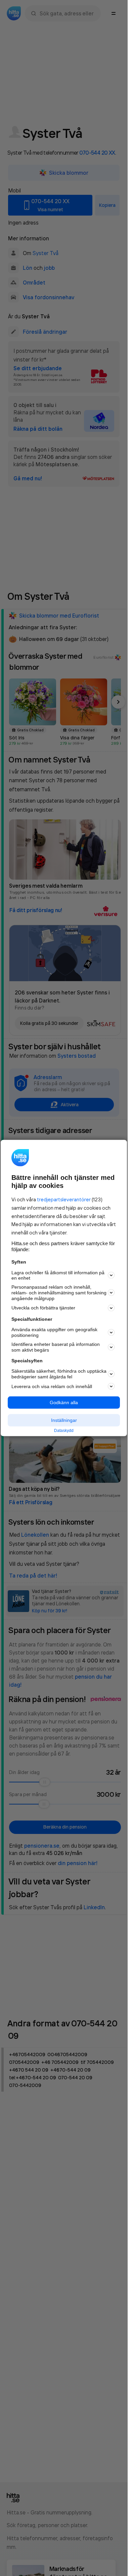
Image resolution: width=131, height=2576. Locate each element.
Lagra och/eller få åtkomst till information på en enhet (58, 1275)
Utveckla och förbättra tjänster (43, 1308)
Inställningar (64, 1420)
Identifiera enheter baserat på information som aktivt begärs (56, 1347)
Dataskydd (64, 1430)
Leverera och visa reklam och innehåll (52, 1386)
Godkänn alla (64, 1402)
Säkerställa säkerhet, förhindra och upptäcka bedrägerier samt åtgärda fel (59, 1374)
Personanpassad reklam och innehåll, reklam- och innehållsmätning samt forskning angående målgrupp (59, 1293)
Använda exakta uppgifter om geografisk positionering (54, 1332)
